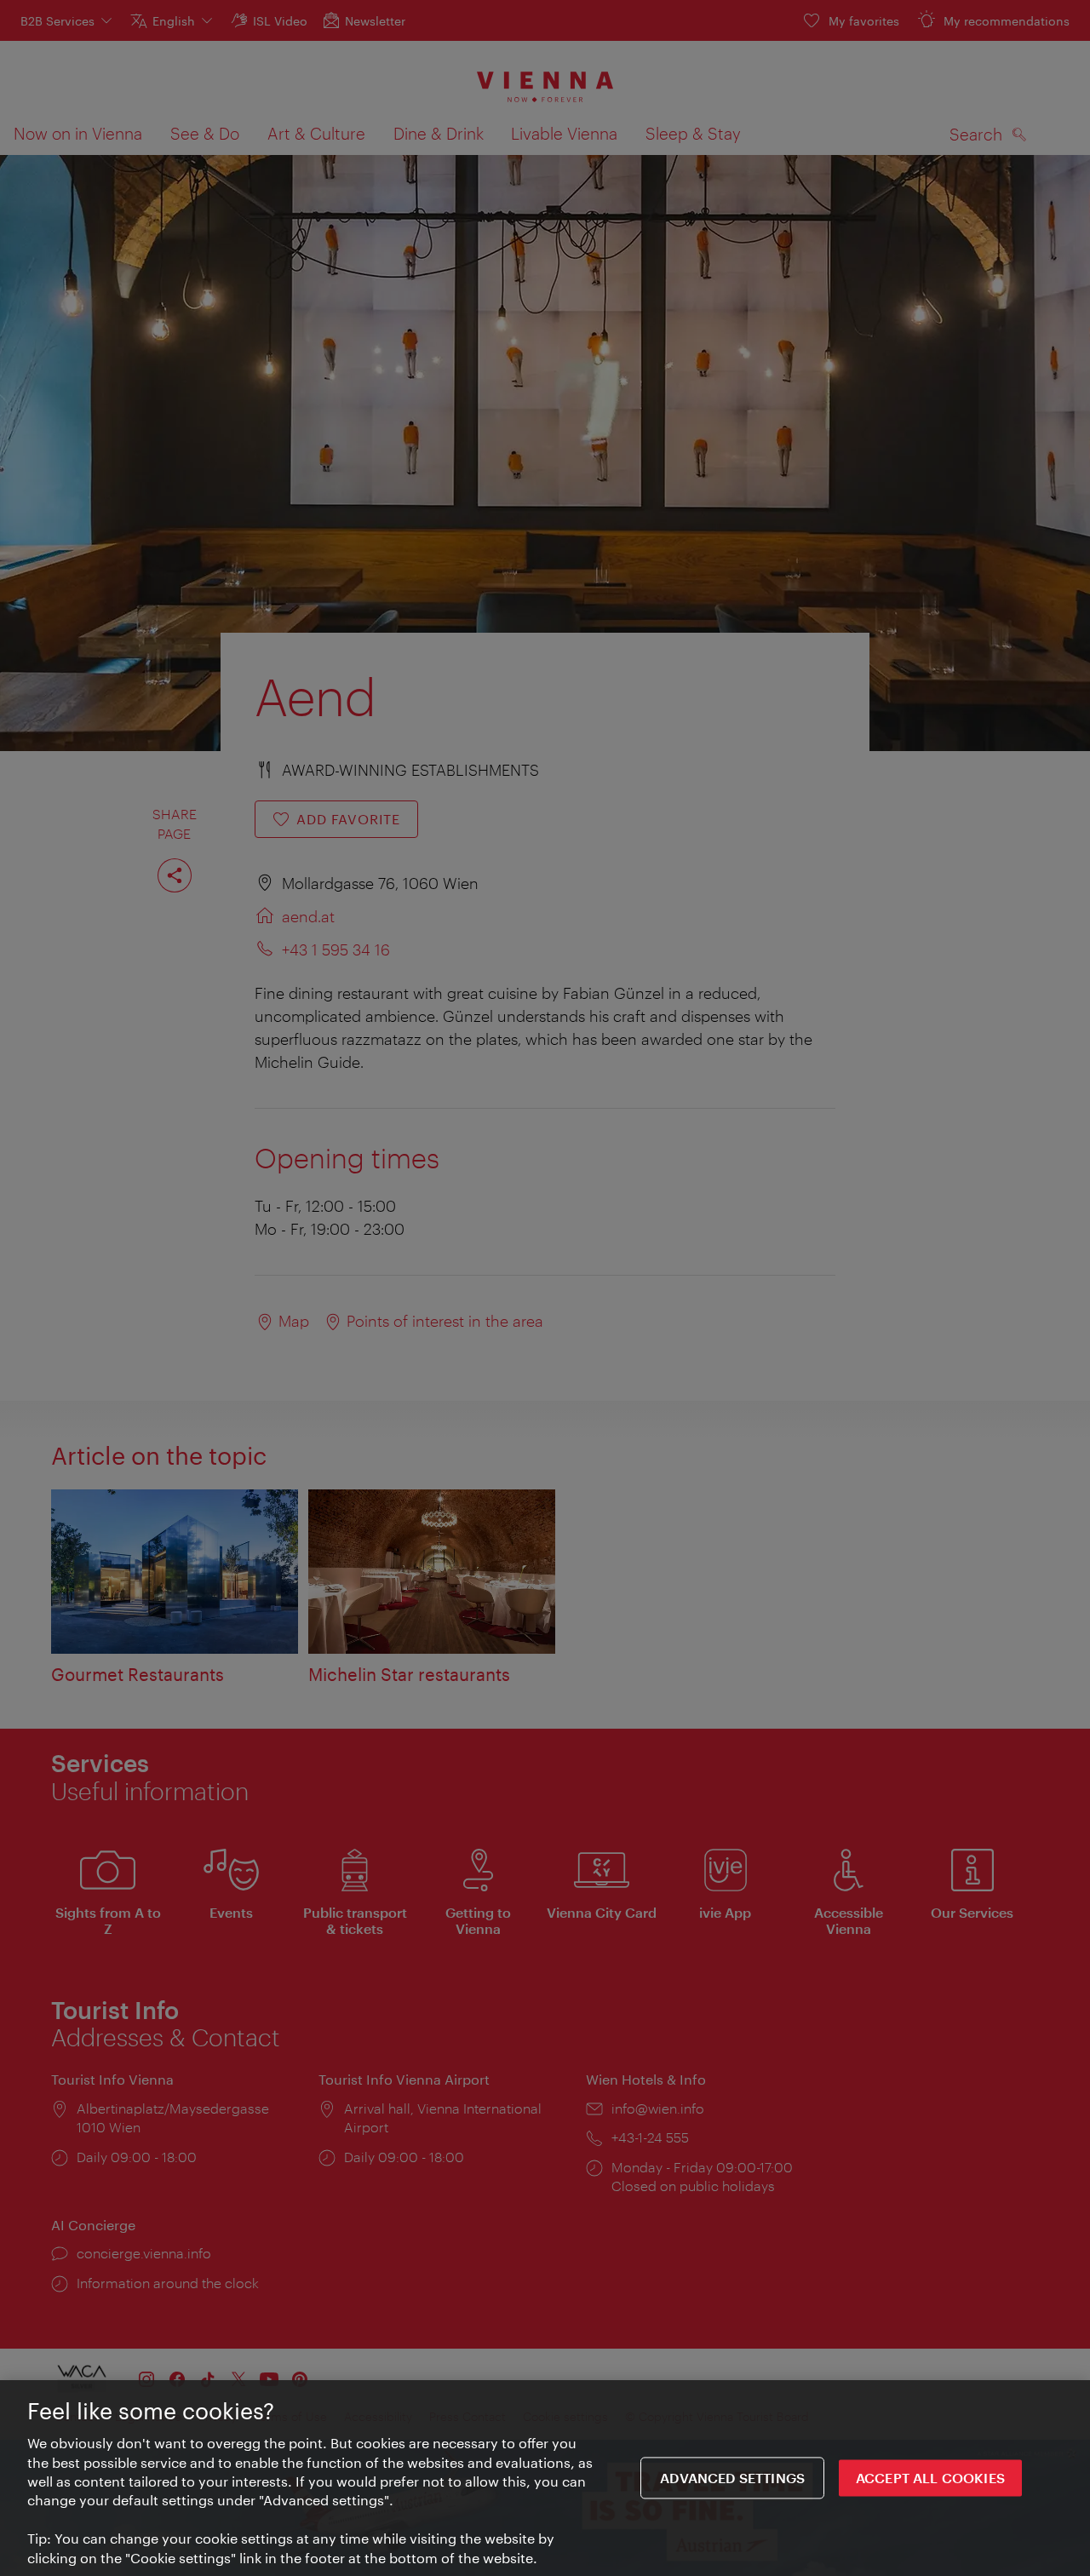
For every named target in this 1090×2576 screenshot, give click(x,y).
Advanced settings (732, 2478)
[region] (545, 2478)
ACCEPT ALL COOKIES (930, 2478)
